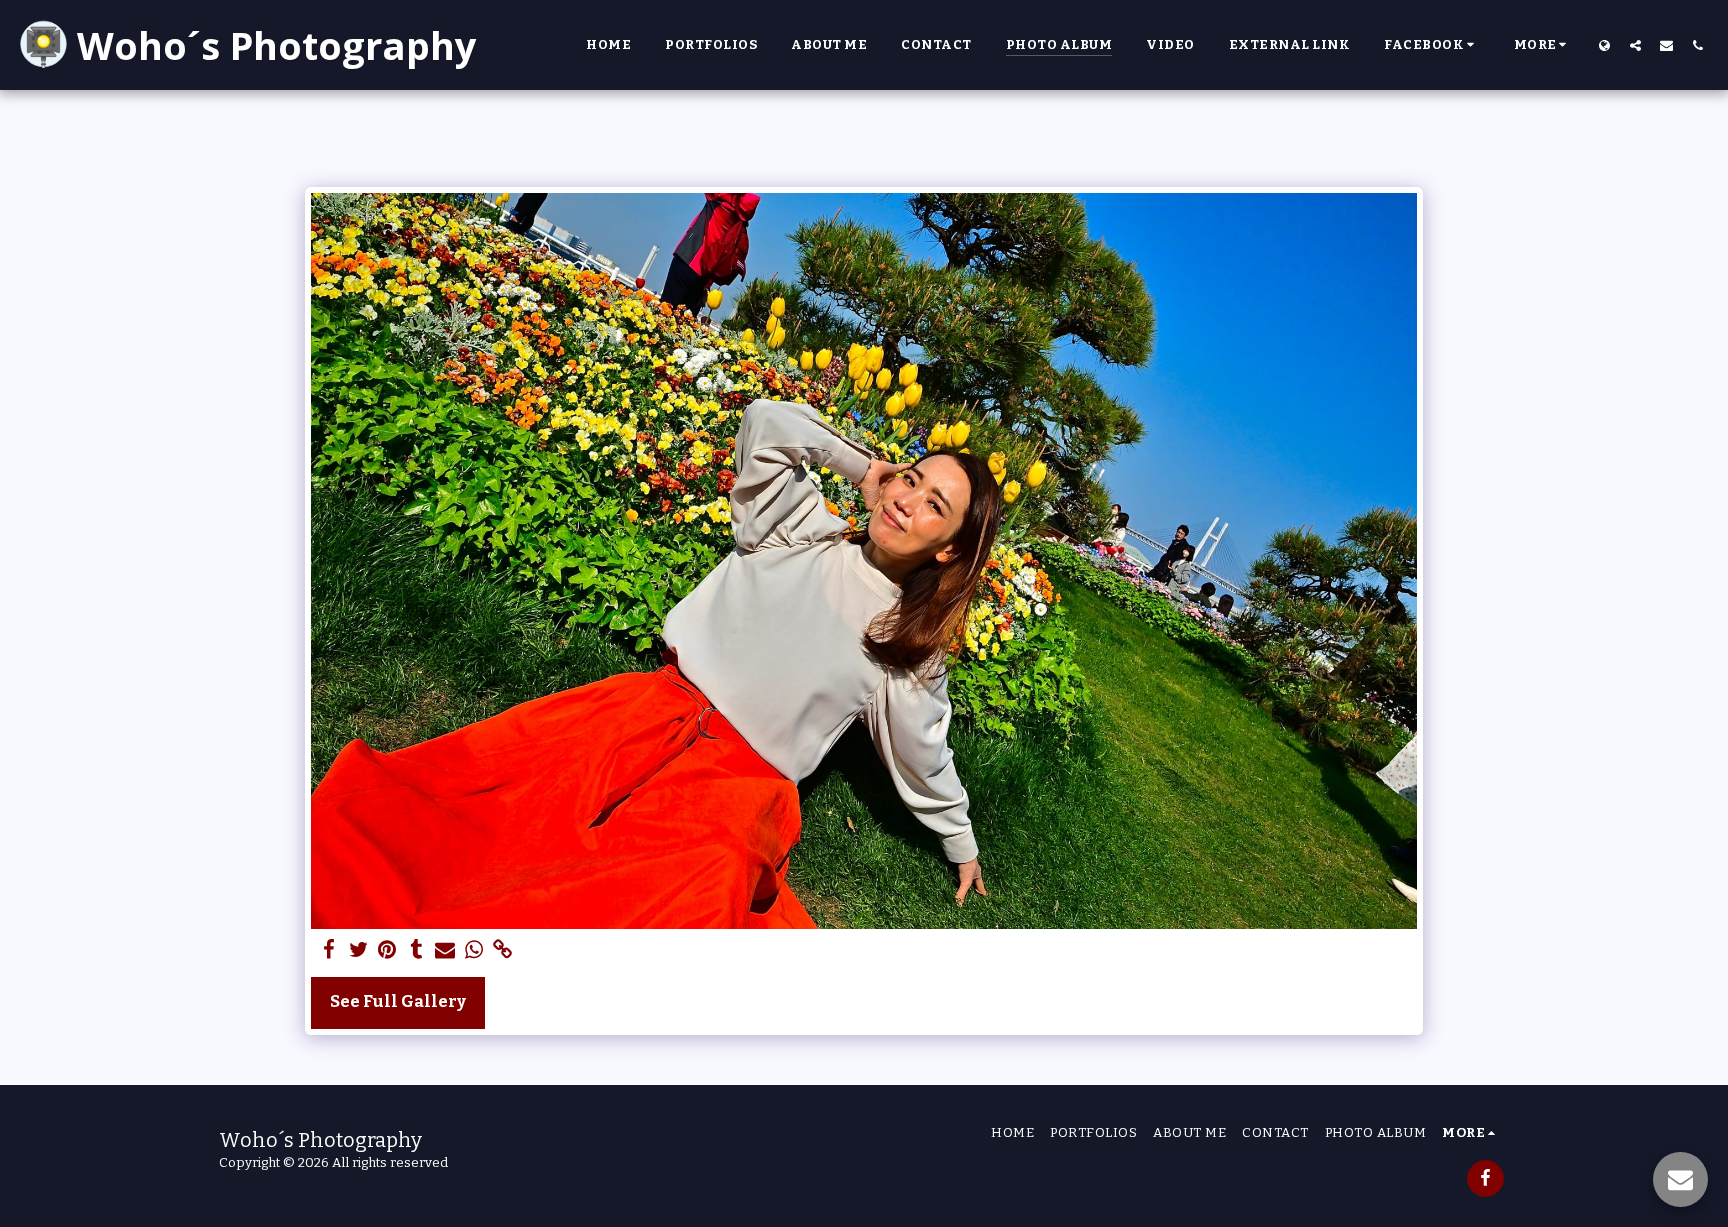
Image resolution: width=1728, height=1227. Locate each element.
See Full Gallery (398, 1001)
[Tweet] (358, 950)
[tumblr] (416, 950)
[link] (502, 950)
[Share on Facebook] (329, 950)
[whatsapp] (474, 950)
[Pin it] (387, 950)
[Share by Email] (445, 950)
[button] (1432, 45)
